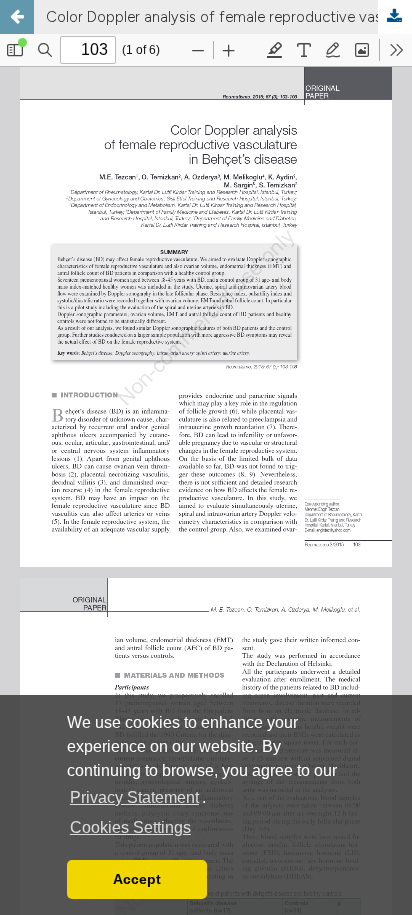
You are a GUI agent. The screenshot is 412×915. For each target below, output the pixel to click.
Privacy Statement (134, 797)
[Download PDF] (395, 17)
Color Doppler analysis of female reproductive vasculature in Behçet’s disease (229, 17)
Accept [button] (137, 879)
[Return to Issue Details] (17, 17)
